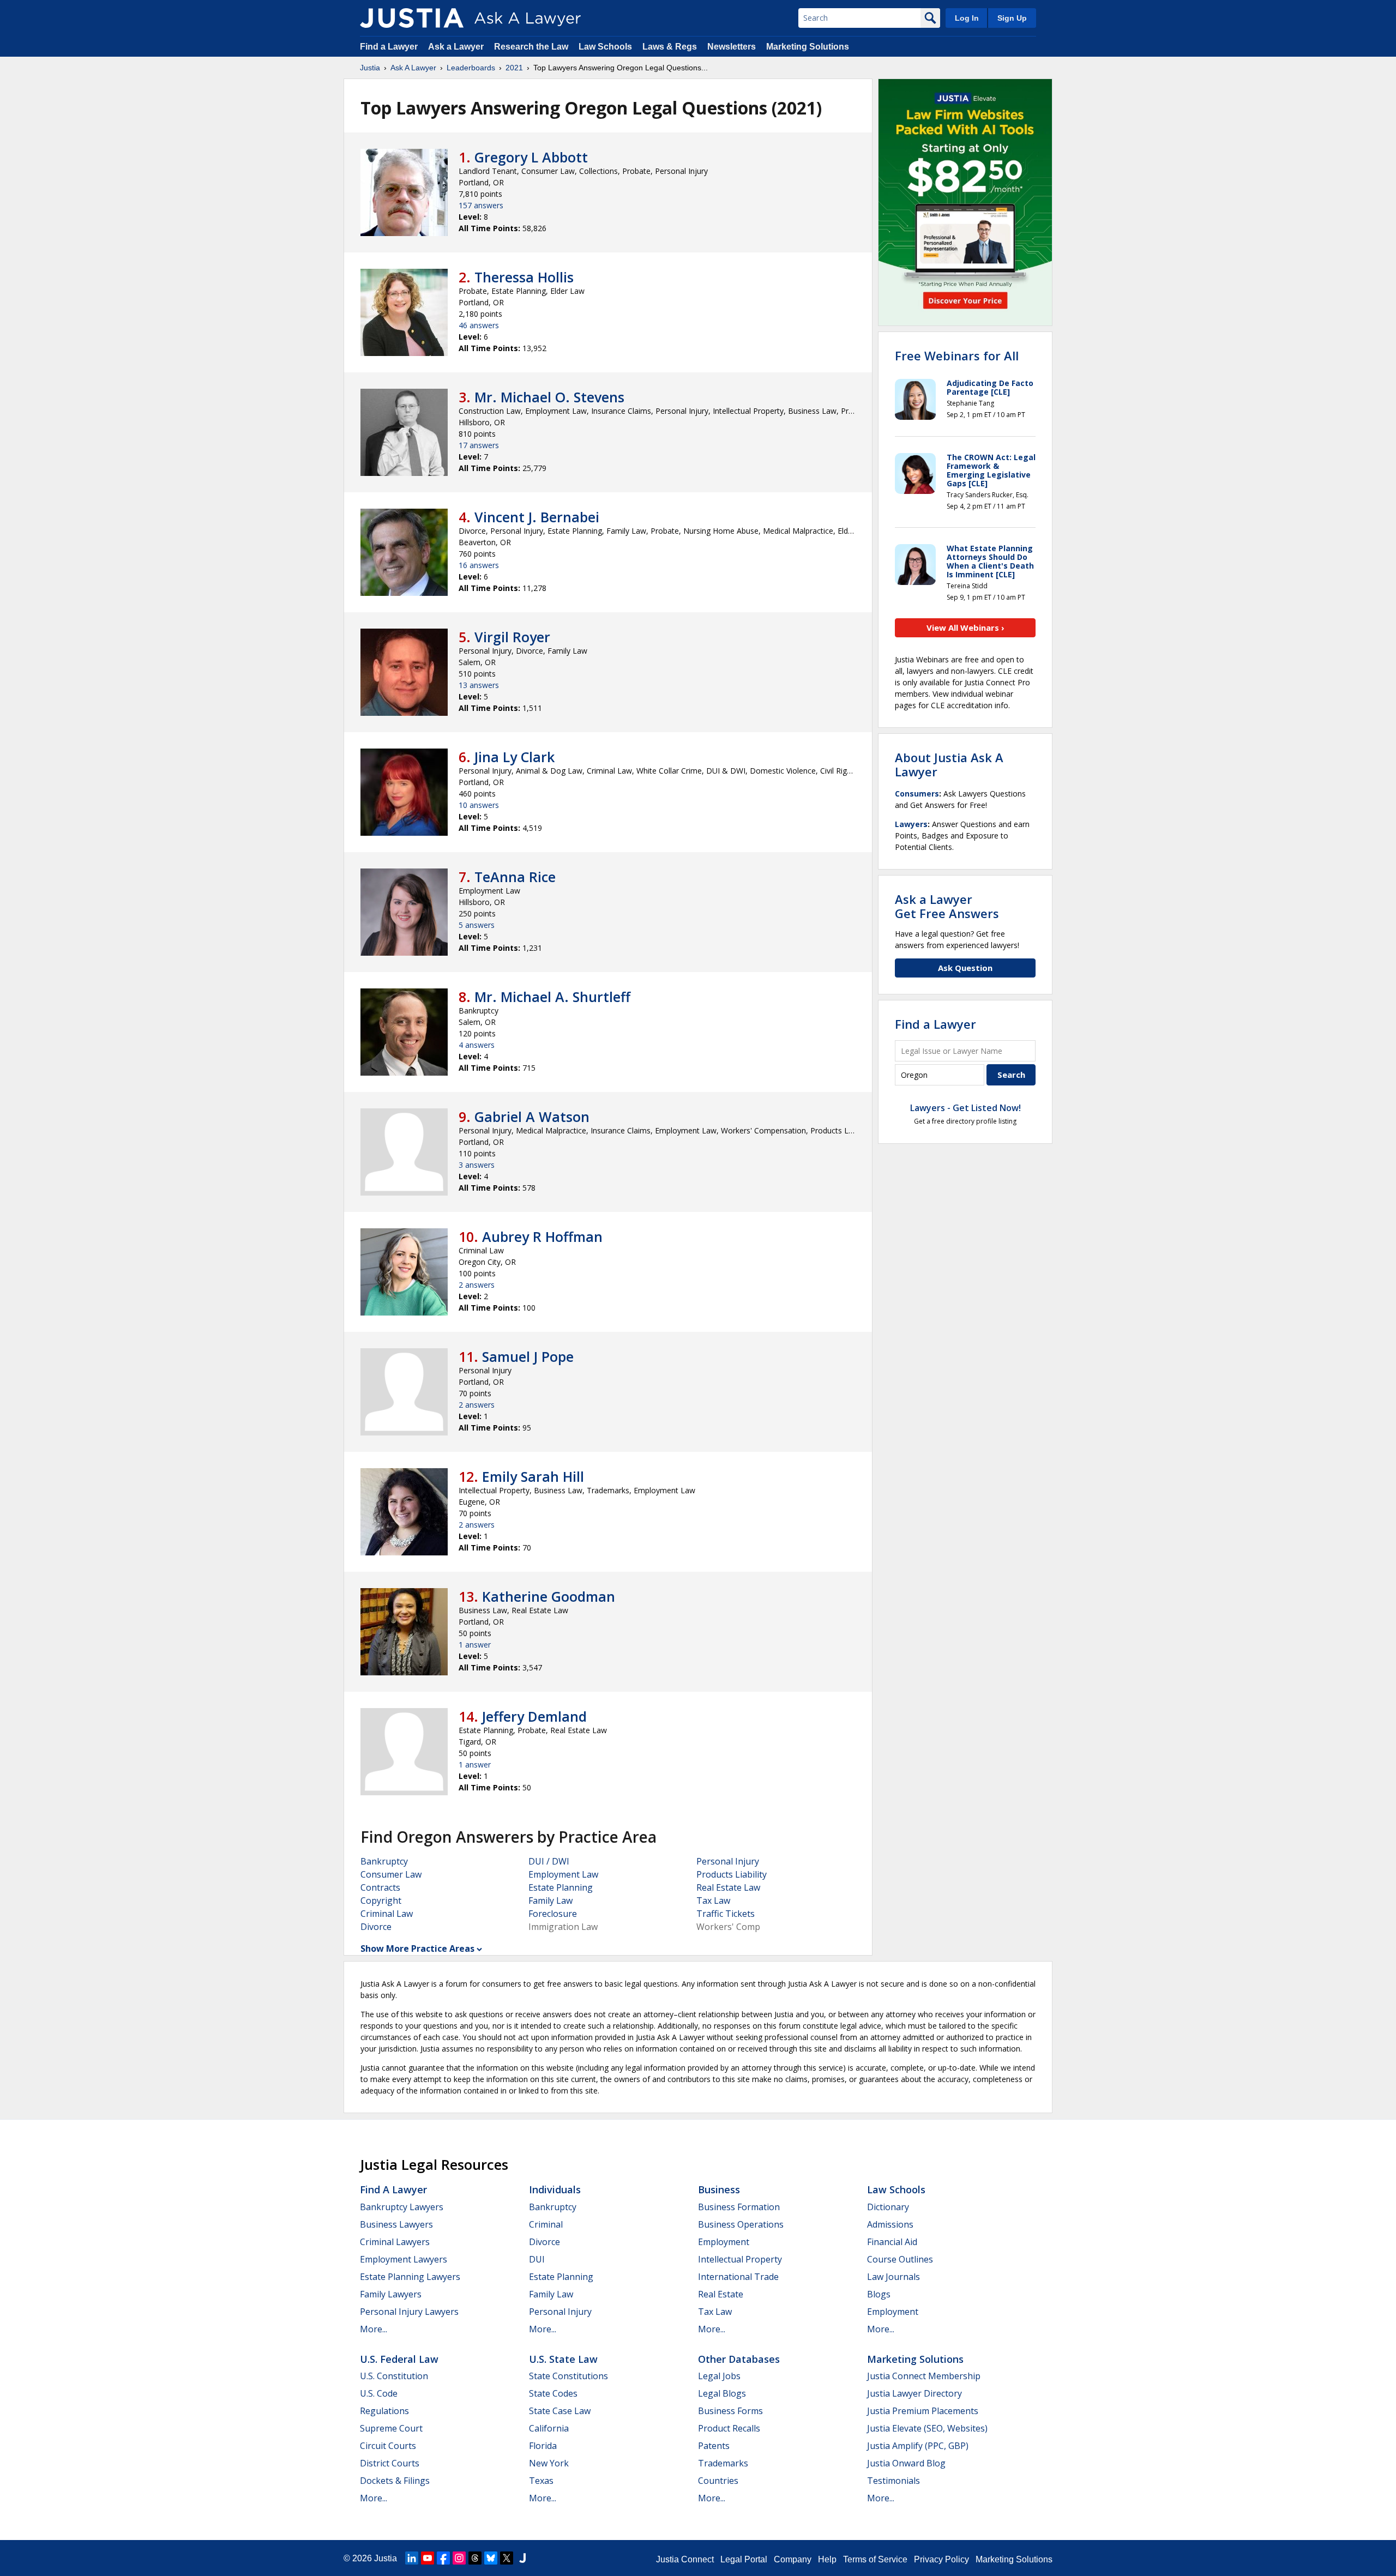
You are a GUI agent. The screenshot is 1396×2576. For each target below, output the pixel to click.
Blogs (879, 2294)
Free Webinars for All (957, 355)
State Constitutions (568, 2376)
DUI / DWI (549, 1861)
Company (793, 2559)
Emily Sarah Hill (533, 1476)
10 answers (479, 805)
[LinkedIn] (412, 2558)
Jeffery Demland (534, 1716)
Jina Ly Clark (515, 757)
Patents (714, 2446)
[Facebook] (443, 2558)
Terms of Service (875, 2559)
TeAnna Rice (515, 877)
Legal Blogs (722, 2393)
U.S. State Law (563, 2359)
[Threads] (475, 2558)
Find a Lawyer (389, 47)
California (549, 2428)
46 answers (479, 325)
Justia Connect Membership (924, 2376)
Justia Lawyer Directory (914, 2393)
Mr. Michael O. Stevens (549, 397)
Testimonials (893, 2481)
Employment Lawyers (404, 2259)
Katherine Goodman (549, 1596)
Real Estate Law (728, 1887)
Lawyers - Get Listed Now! (965, 1108)
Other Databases (739, 2359)
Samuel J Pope (528, 1356)
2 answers (477, 1285)
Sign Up (1012, 18)
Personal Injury (728, 1861)
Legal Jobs (719, 2376)
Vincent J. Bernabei (537, 517)
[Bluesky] (491, 2558)
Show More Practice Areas (417, 1948)
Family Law (550, 1901)
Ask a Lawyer (457, 47)
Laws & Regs (670, 47)
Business (719, 2189)
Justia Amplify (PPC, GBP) (918, 2446)
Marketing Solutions (808, 47)
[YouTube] (428, 2558)
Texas (541, 2481)
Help (827, 2559)
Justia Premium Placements (923, 2411)
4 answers (477, 1045)
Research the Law (531, 47)
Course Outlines (900, 2259)
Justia (370, 68)
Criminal (546, 2224)
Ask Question (965, 968)
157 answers (481, 205)
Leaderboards (471, 68)
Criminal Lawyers (395, 2242)
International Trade (738, 2277)
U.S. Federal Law (399, 2359)
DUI (537, 2259)
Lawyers (911, 824)
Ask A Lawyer (413, 68)
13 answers (479, 685)
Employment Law (563, 1874)
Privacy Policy (941, 2559)
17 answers (479, 445)
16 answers (479, 565)
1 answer (475, 1645)
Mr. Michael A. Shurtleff (552, 997)
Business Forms (730, 2411)
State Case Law (560, 2411)
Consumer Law (391, 1874)
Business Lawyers (396, 2224)
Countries (718, 2481)
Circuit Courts (388, 2446)
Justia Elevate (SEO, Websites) (927, 2428)
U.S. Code (379, 2393)
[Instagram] (459, 2558)
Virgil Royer (512, 637)
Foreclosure (553, 1914)
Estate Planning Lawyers (410, 2277)
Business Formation (739, 2207)
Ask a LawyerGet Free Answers (947, 906)
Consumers (917, 794)
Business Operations (741, 2224)
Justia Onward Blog (906, 2463)
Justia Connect (685, 2559)
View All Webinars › (965, 628)
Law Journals (893, 2277)
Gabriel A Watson (532, 1117)
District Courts (390, 2463)
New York (549, 2463)
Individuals (555, 2189)
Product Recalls (729, 2428)
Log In (967, 18)
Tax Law (713, 1901)
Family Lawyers (391, 2294)
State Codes (553, 2393)
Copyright (381, 1901)
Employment (724, 2242)
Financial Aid (892, 2242)
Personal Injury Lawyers (409, 2312)
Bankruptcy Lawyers (402, 2207)
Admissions (890, 2224)
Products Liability (732, 1874)
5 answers (477, 925)
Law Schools (605, 47)
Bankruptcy (384, 1861)
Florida (543, 2446)
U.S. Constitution (394, 2376)
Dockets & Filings (395, 2481)
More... (374, 2329)
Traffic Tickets (726, 1914)
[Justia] (412, 18)
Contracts (380, 1887)
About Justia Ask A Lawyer (949, 764)
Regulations (384, 2411)
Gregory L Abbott (531, 157)
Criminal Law (387, 1914)
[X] (507, 2558)
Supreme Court (391, 2428)
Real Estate (721, 2294)
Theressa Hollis (524, 277)
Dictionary (888, 2207)
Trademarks (723, 2463)
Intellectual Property (740, 2259)
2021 (514, 68)
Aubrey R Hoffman (542, 1236)
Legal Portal (744, 2559)
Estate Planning (561, 1887)
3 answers (477, 1165)
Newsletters (732, 47)
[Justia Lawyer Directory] (522, 2558)
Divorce (376, 1927)
